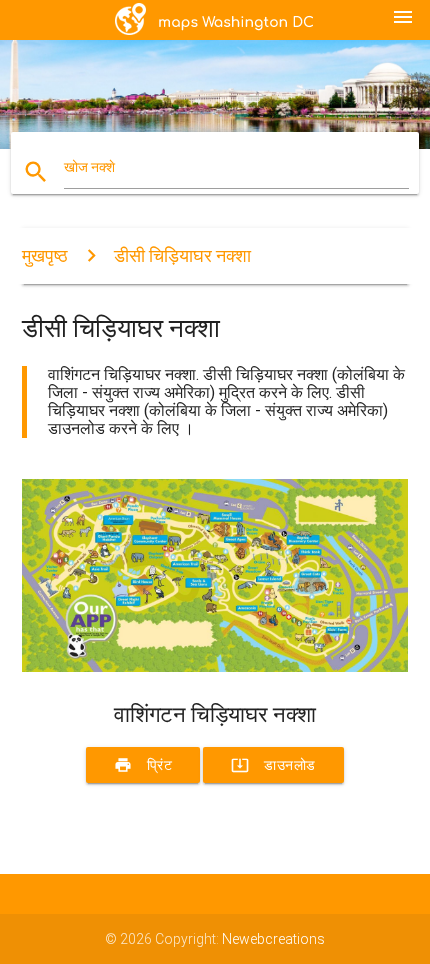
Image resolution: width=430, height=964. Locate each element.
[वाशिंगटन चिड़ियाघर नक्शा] (215, 667)
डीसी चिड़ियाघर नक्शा (182, 255)
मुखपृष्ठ (45, 255)
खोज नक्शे (89, 167)
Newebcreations (273, 939)
